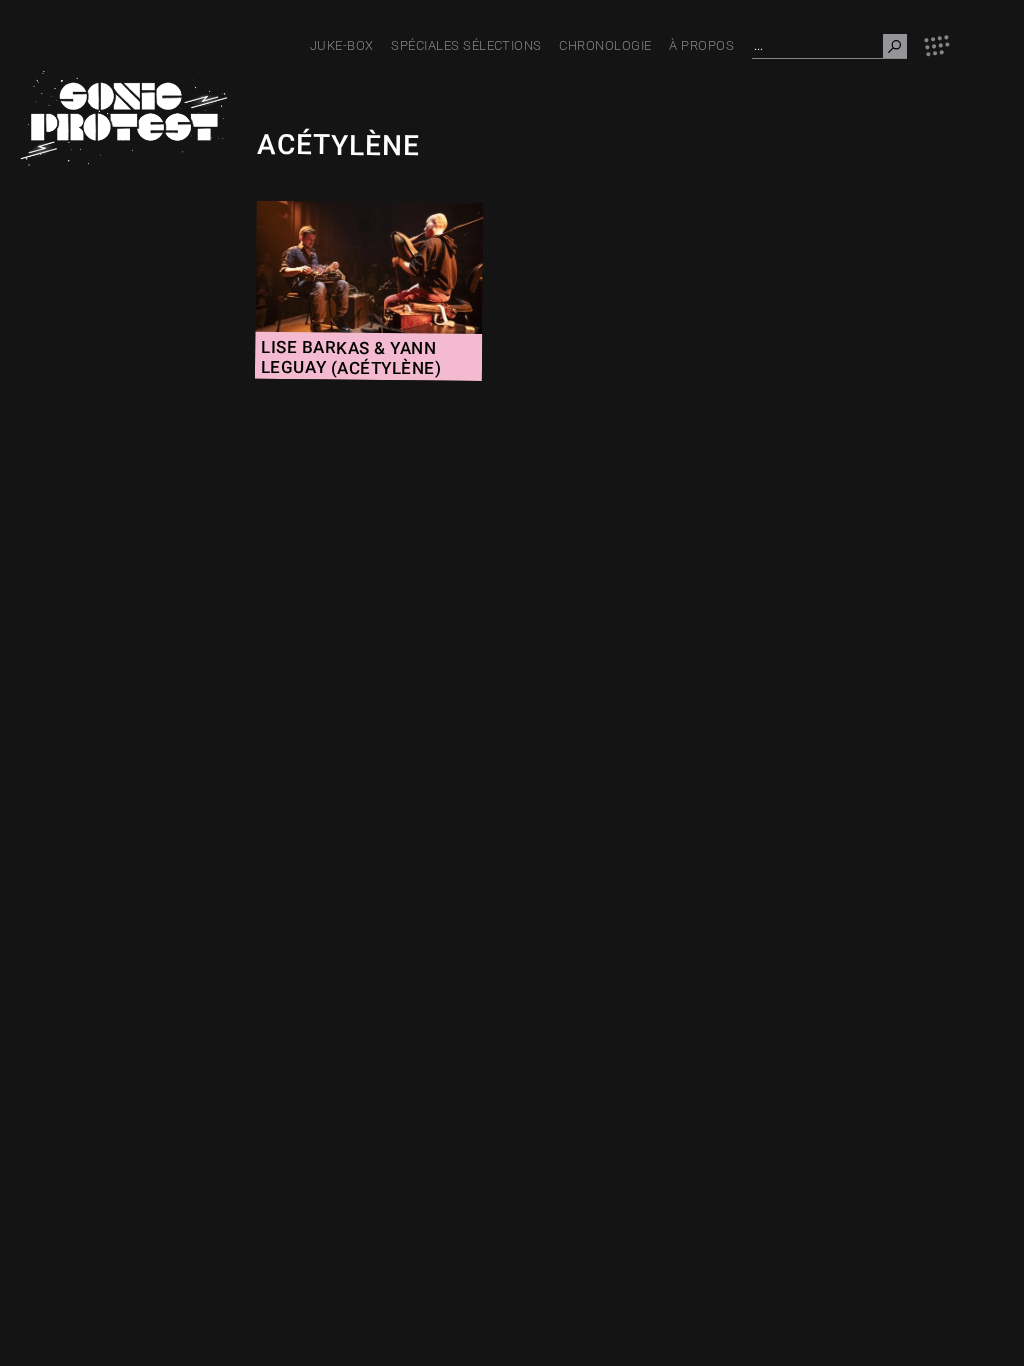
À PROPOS (701, 45)
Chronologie (605, 45)
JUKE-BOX (342, 45)
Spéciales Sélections (466, 45)
